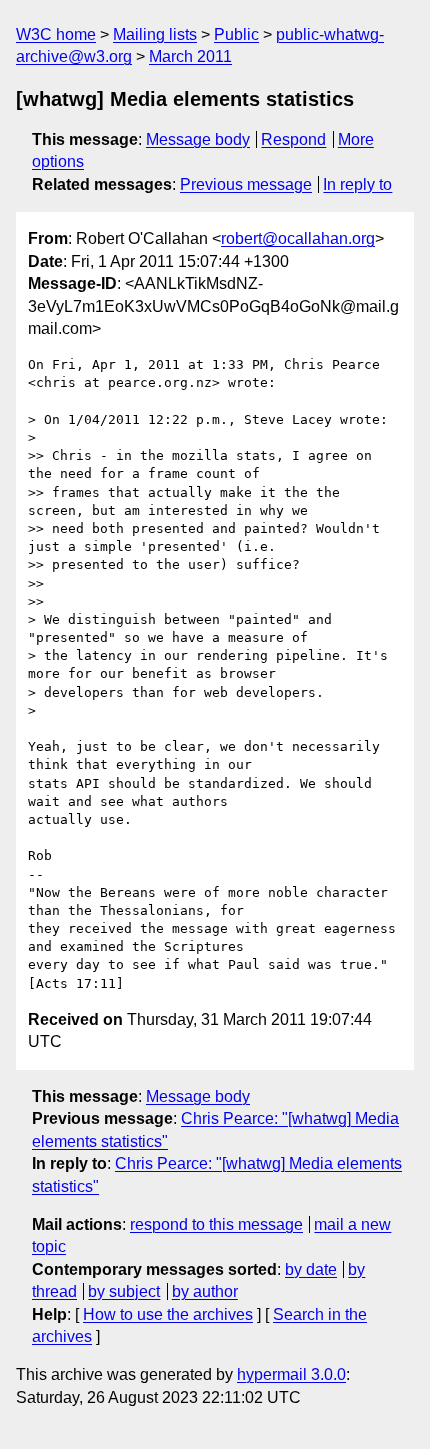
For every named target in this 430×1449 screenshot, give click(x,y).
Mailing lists (155, 34)
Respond (293, 139)
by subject (124, 1291)
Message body (198, 139)
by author (205, 1291)
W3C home (56, 34)
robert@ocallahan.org (298, 238)
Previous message (246, 184)
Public (236, 34)
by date (311, 1269)
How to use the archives (168, 1314)
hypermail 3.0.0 (291, 1374)
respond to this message (216, 1224)
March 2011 (190, 56)
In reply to (357, 184)
